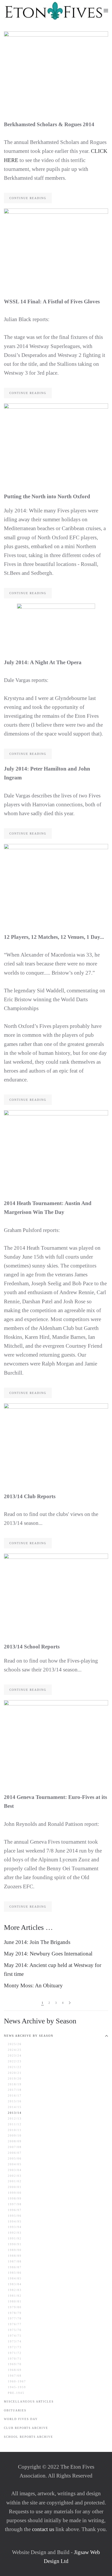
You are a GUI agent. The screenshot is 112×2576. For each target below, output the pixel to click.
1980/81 (15, 2301)
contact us (42, 2529)
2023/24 (15, 2056)
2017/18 (15, 2090)
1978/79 (15, 2313)
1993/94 (15, 2227)
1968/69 (15, 2370)
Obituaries (15, 2410)
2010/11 (15, 2130)
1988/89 (15, 2256)
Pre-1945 (16, 2393)
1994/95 (15, 2221)
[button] (106, 10)
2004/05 (15, 2164)
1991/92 (15, 2238)
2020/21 (15, 2073)
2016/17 (15, 2095)
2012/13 (15, 2118)
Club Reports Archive (26, 2428)
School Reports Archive (29, 2437)
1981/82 (15, 2296)
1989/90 (15, 2250)
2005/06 (15, 2158)
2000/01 (15, 2187)
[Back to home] (54, 10)
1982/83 (15, 2290)
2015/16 (15, 2101)
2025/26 (15, 2044)
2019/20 (15, 2079)
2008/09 (15, 2141)
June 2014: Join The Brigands (37, 1942)
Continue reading (28, 198)
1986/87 (15, 2267)
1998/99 (15, 2198)
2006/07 (15, 2153)
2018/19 (15, 2084)
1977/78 (15, 2318)
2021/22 (15, 2067)
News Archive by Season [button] (29, 2036)
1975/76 (15, 2330)
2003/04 (15, 2170)
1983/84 (15, 2284)
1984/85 (15, 2278)
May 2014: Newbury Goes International (48, 1954)
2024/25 (15, 2050)
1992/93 (15, 2233)
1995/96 (15, 2216)
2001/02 (15, 2181)
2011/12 (15, 2124)
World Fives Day (21, 2419)
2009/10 (15, 2135)
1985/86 (15, 2273)
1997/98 (15, 2204)
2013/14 (15, 2113)
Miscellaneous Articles (29, 2401)
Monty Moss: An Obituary (33, 1985)
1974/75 (15, 2336)
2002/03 (15, 2176)
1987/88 (15, 2261)
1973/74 (15, 2341)
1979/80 (15, 2307)
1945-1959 (17, 2387)
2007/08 (15, 2147)
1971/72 (15, 2353)
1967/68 (15, 2376)
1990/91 (15, 2244)
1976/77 (15, 2324)
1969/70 (15, 2364)
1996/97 (15, 2210)
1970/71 (15, 2359)
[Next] (70, 2003)
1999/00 (15, 2193)
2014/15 (15, 2107)
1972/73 (15, 2347)
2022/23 (15, 2061)
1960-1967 (17, 2381)
